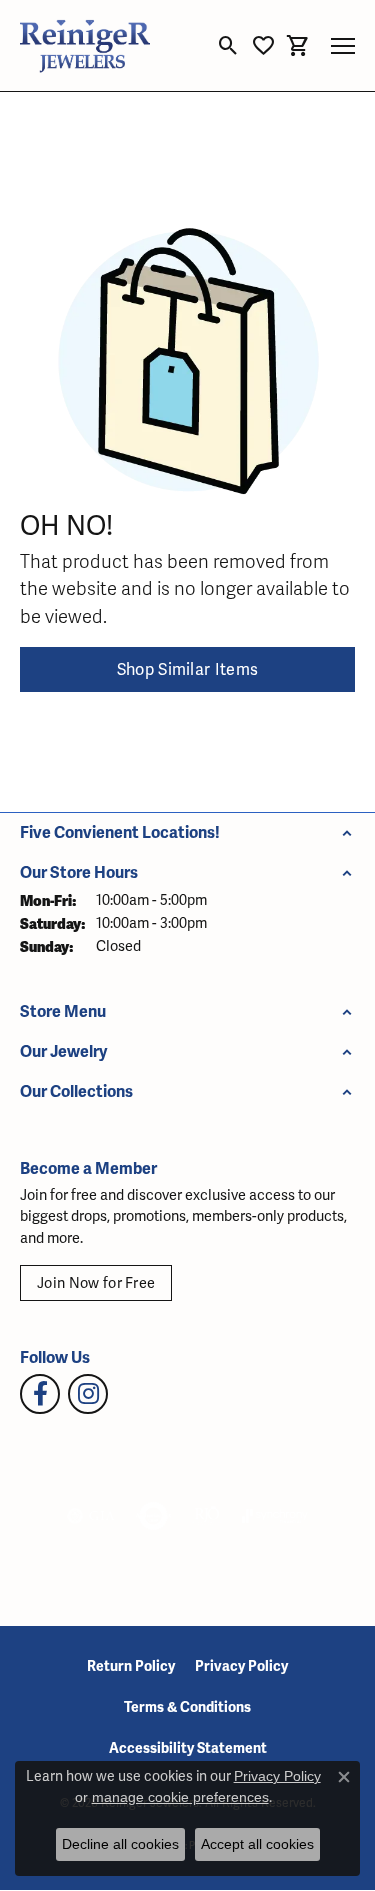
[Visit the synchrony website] (275, 1516)
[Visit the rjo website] (207, 1516)
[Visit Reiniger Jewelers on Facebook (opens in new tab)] (40, 1394)
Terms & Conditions (187, 1707)
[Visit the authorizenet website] (153, 1516)
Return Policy (131, 1666)
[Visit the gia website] (91, 1516)
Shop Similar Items (188, 670)
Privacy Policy (241, 1666)
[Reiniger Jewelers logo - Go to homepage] (85, 45)
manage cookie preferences (180, 1797)
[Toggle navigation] (343, 46)
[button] (228, 46)
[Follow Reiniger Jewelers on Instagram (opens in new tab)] (88, 1394)
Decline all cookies (120, 1844)
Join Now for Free (96, 1283)
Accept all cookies (257, 1844)
